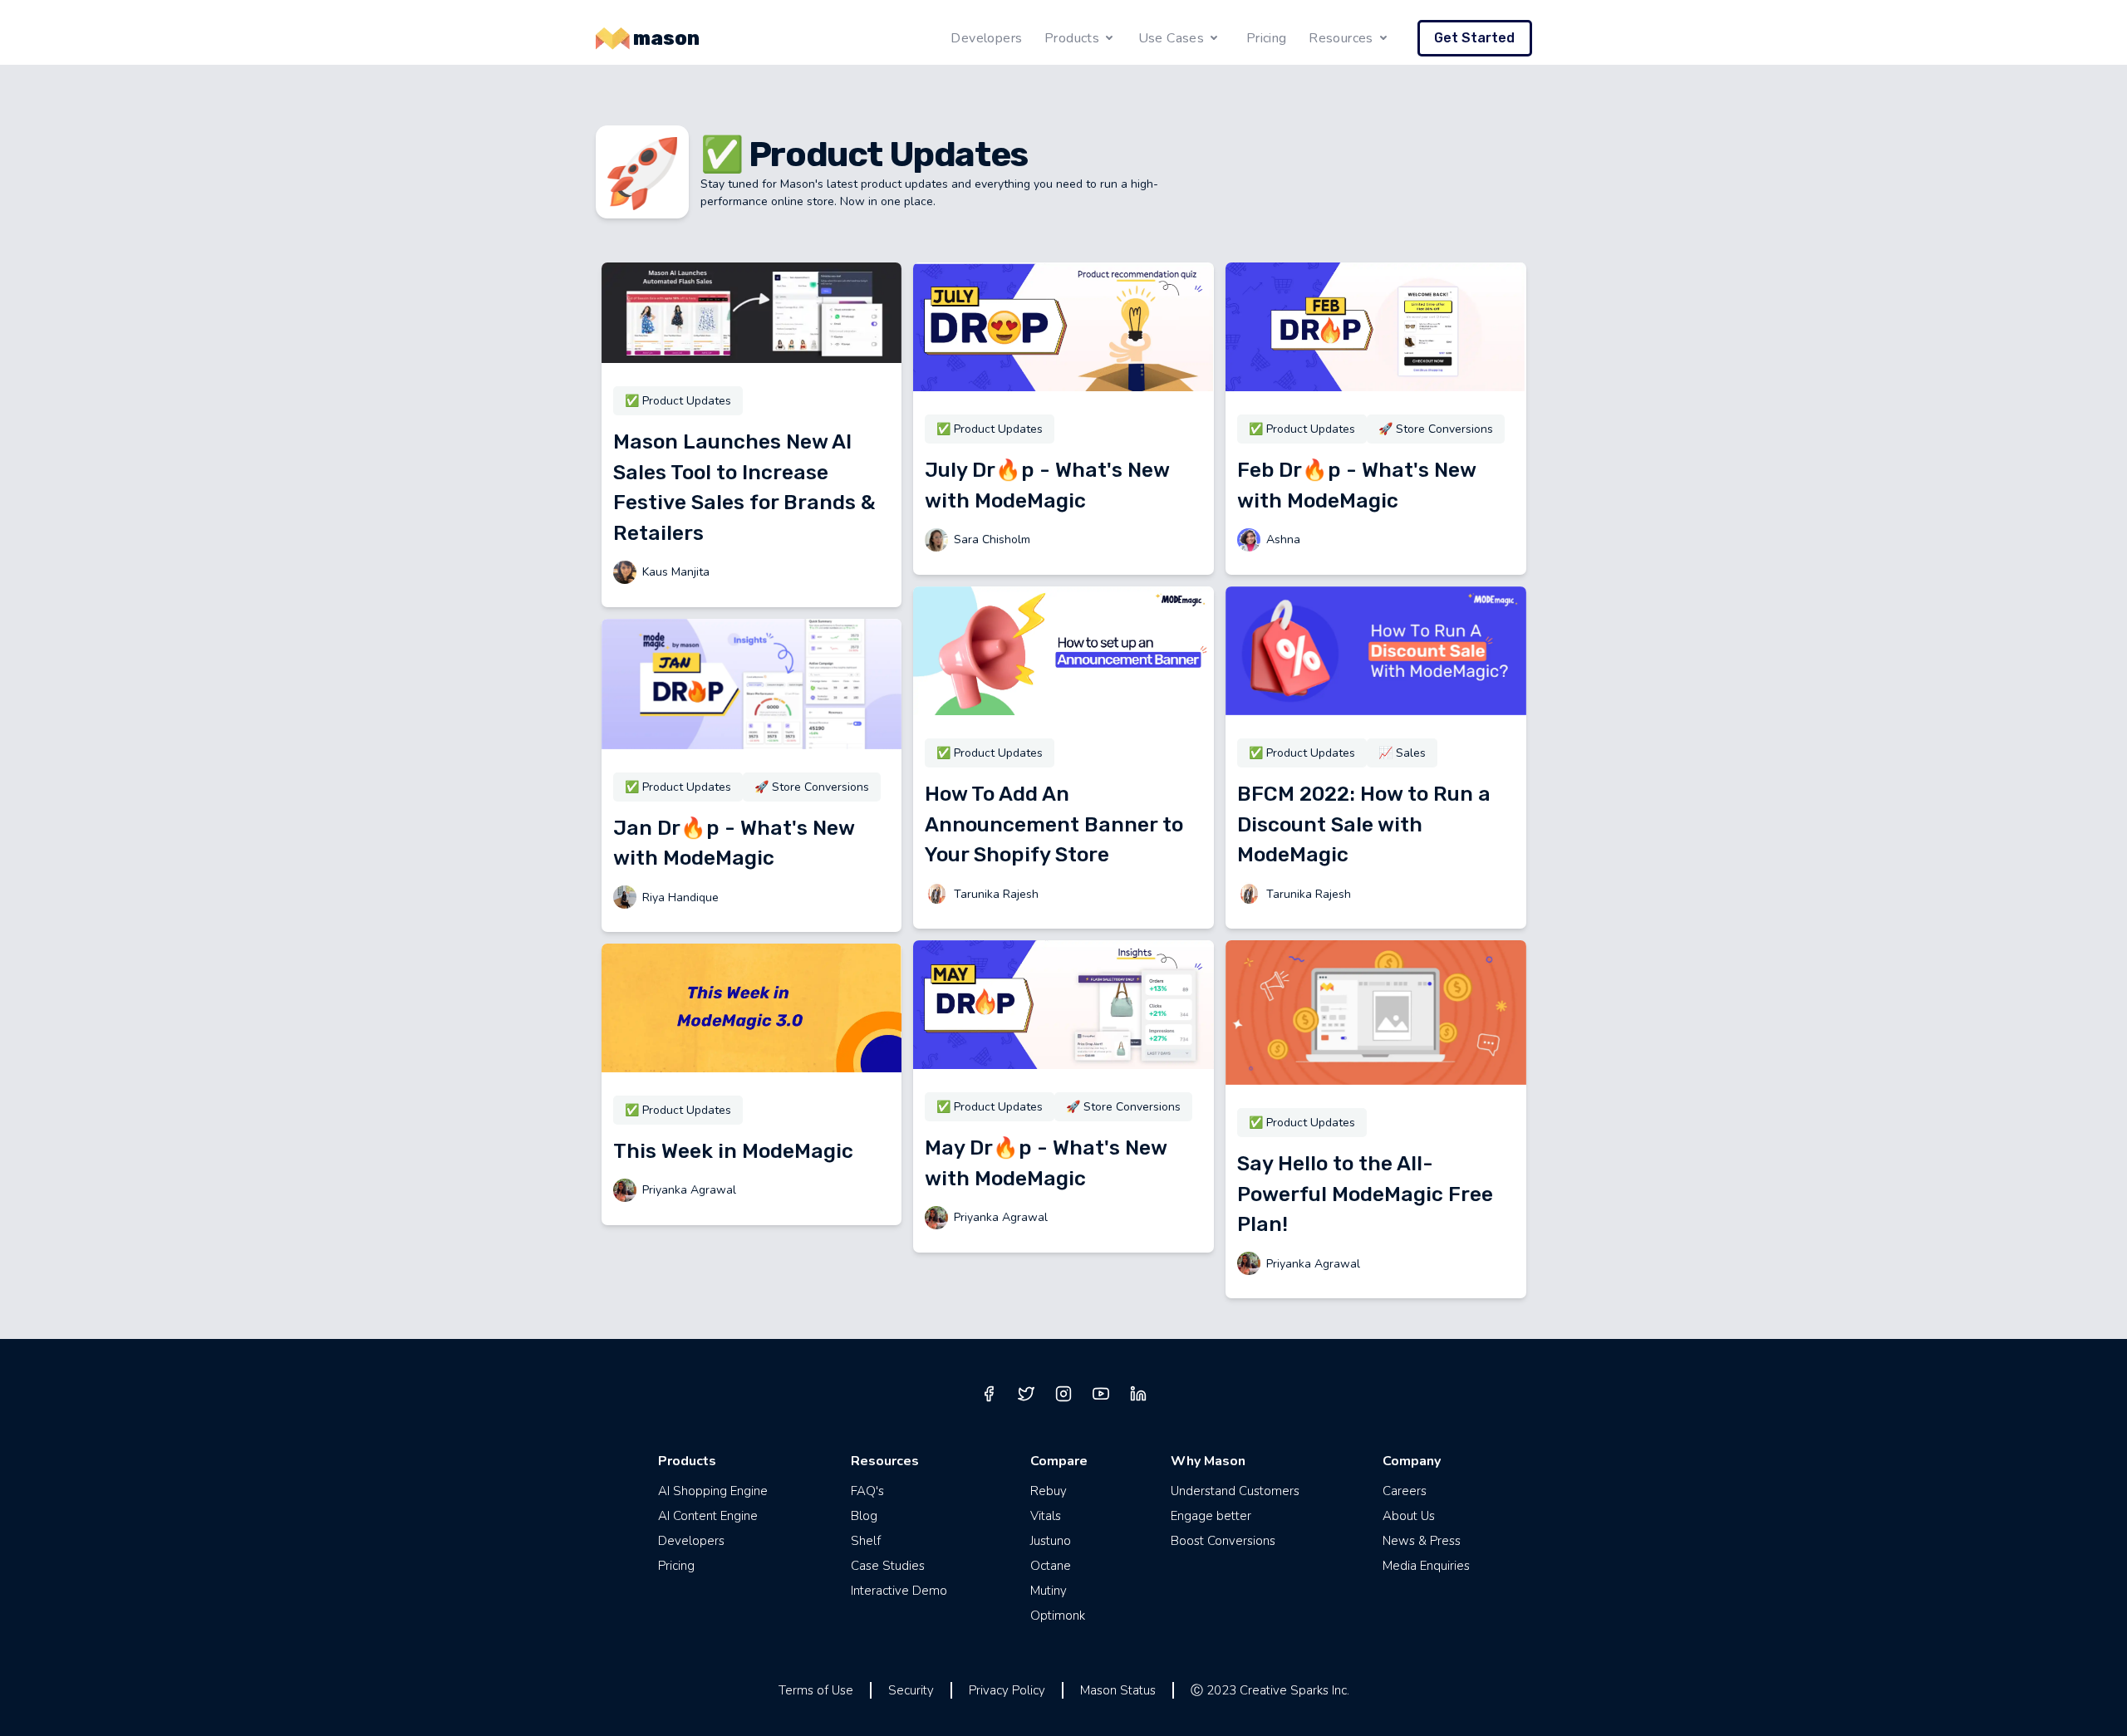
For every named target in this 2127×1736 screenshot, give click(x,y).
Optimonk (1058, 1616)
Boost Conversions (1223, 1541)
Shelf (866, 1541)
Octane (1051, 1566)
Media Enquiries (1426, 1566)
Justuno (1051, 1541)
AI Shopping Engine (713, 1491)
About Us (1409, 1516)
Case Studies (888, 1566)
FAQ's (867, 1491)
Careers (1405, 1491)
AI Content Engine (708, 1516)
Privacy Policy (1007, 1690)
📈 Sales (1402, 753)
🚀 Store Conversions (812, 787)
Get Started (1474, 38)
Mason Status (1118, 1690)
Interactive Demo (899, 1591)
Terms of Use (816, 1690)
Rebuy (1049, 1491)
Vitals (1046, 1516)
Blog (864, 1516)
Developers (986, 38)
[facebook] (989, 1394)
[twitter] (1026, 1394)
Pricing (1267, 38)
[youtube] (1101, 1394)
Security (911, 1690)
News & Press (1422, 1541)
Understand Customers (1235, 1491)
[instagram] (1063, 1394)
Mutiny (1049, 1591)
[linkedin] (1138, 1394)
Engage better (1211, 1516)
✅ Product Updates (678, 401)
